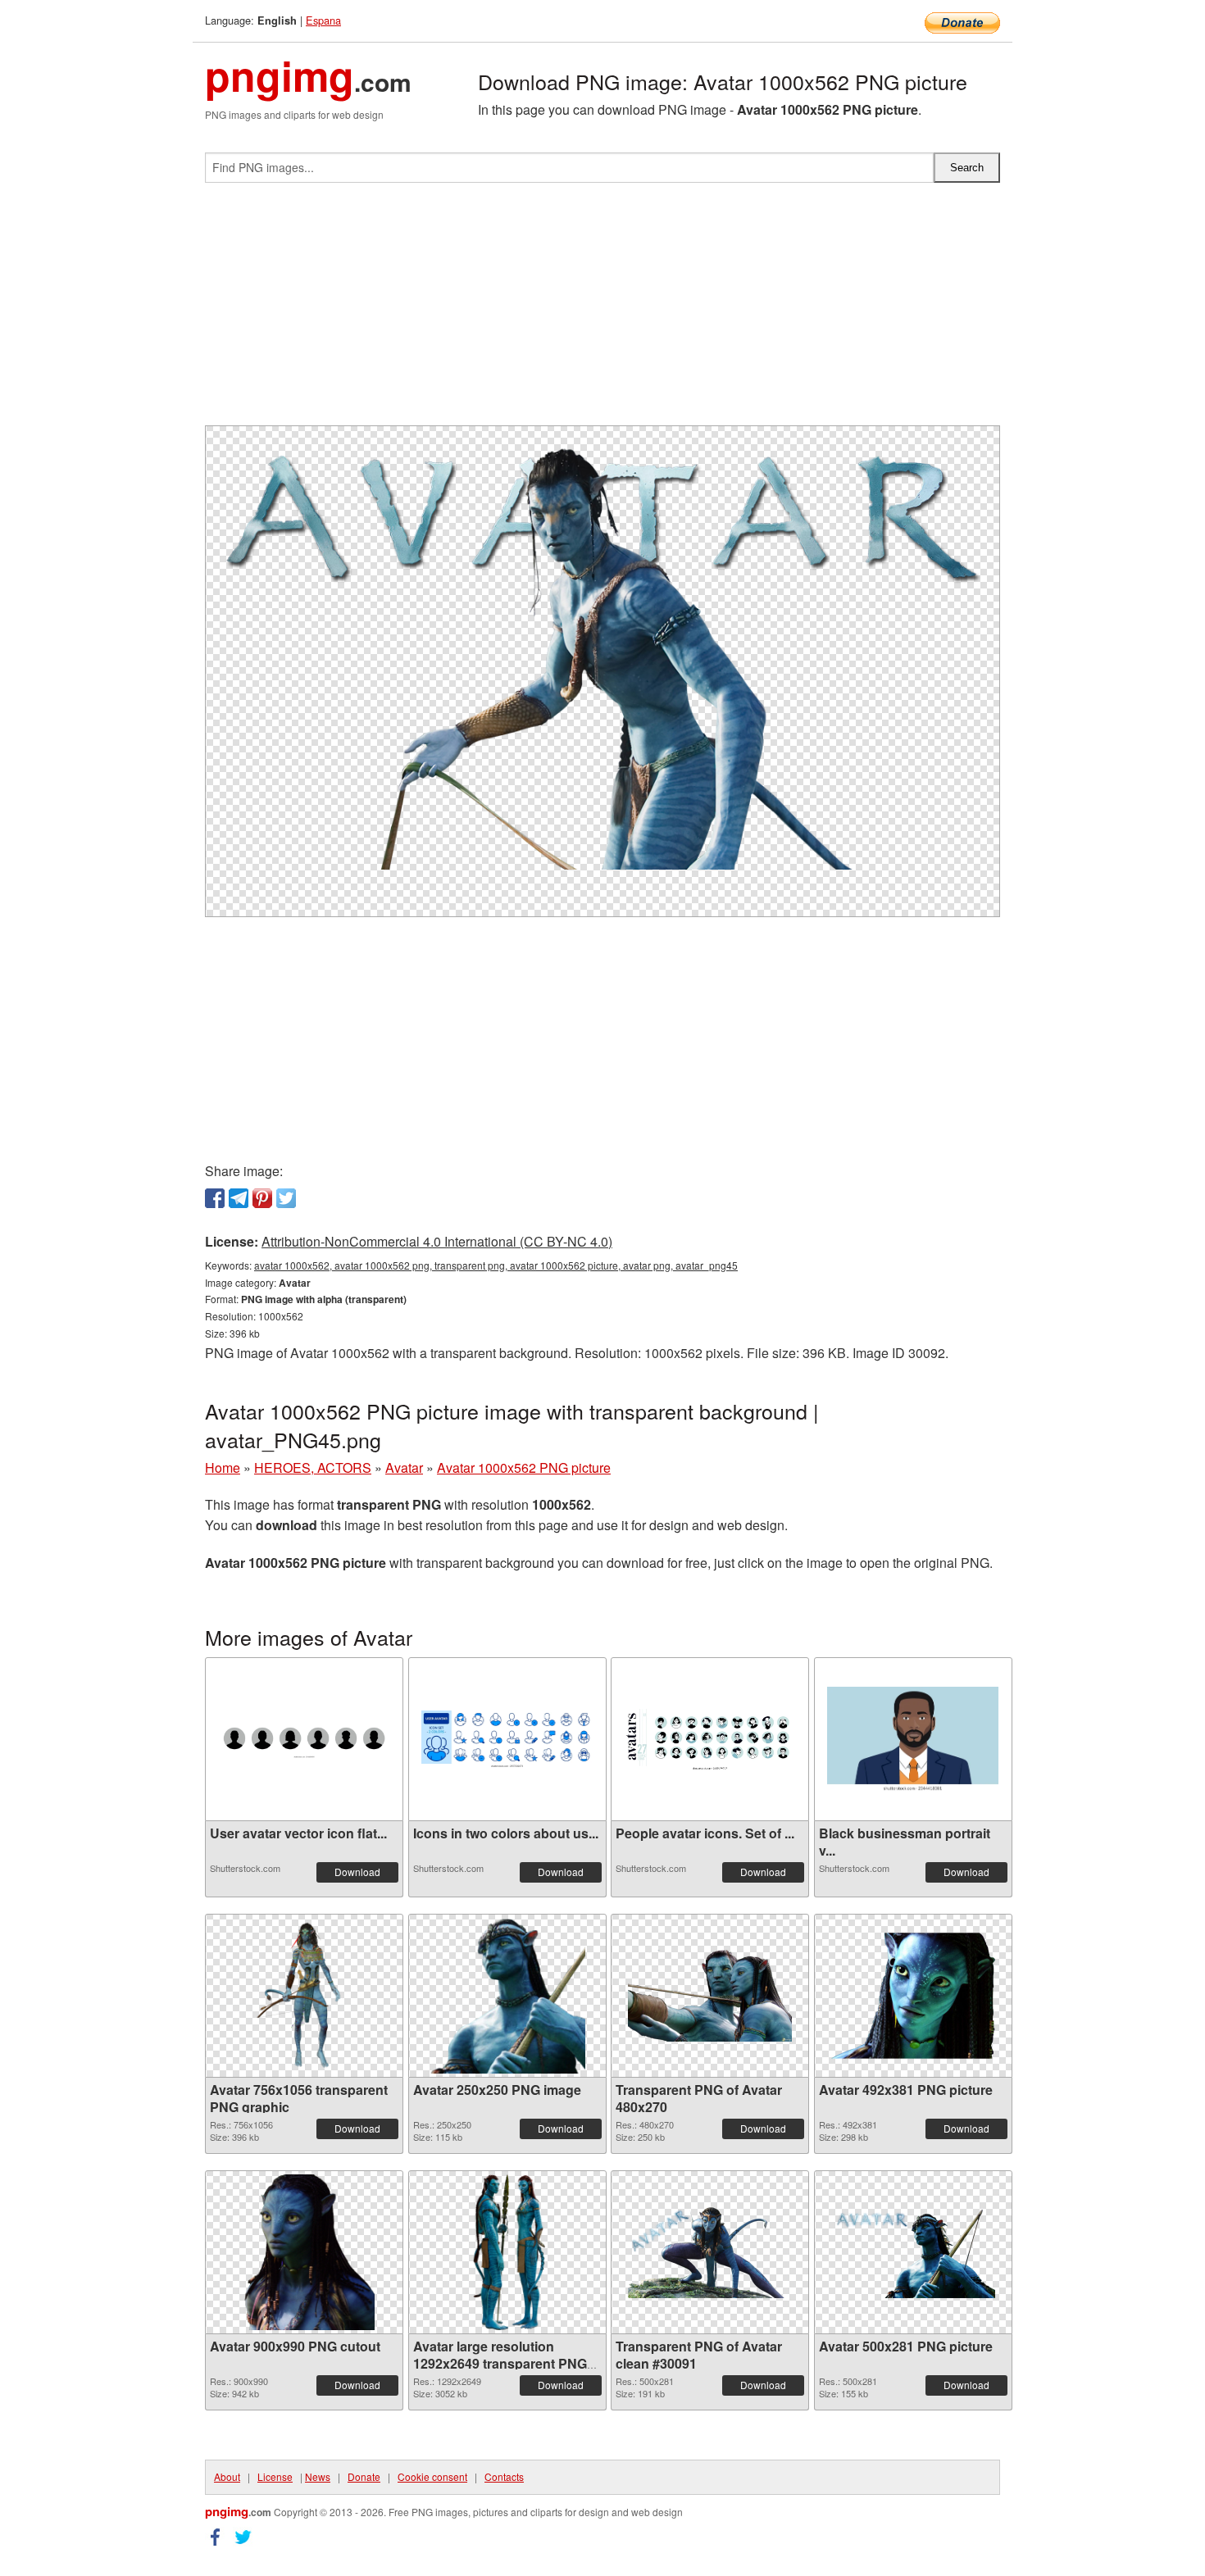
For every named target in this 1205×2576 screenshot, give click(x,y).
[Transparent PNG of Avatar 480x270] (710, 1996)
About (227, 2476)
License (275, 2476)
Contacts (504, 2476)
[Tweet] (286, 1198)
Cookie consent (432, 2476)
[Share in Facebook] (215, 1198)
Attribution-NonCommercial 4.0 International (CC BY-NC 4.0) (437, 1241)
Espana (323, 20)
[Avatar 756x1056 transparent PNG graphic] (304, 1996)
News (318, 2476)
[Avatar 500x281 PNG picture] (913, 2252)
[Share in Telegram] (239, 1198)
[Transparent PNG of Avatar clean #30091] (710, 2252)
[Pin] (262, 1198)
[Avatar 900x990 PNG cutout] (304, 2252)
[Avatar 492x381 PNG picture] (913, 1996)
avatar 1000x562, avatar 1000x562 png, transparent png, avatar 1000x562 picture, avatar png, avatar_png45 (496, 1265)
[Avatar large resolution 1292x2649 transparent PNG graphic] (507, 2252)
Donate (364, 2476)
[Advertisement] (602, 311)
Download (357, 1872)
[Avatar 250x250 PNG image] (507, 1996)
